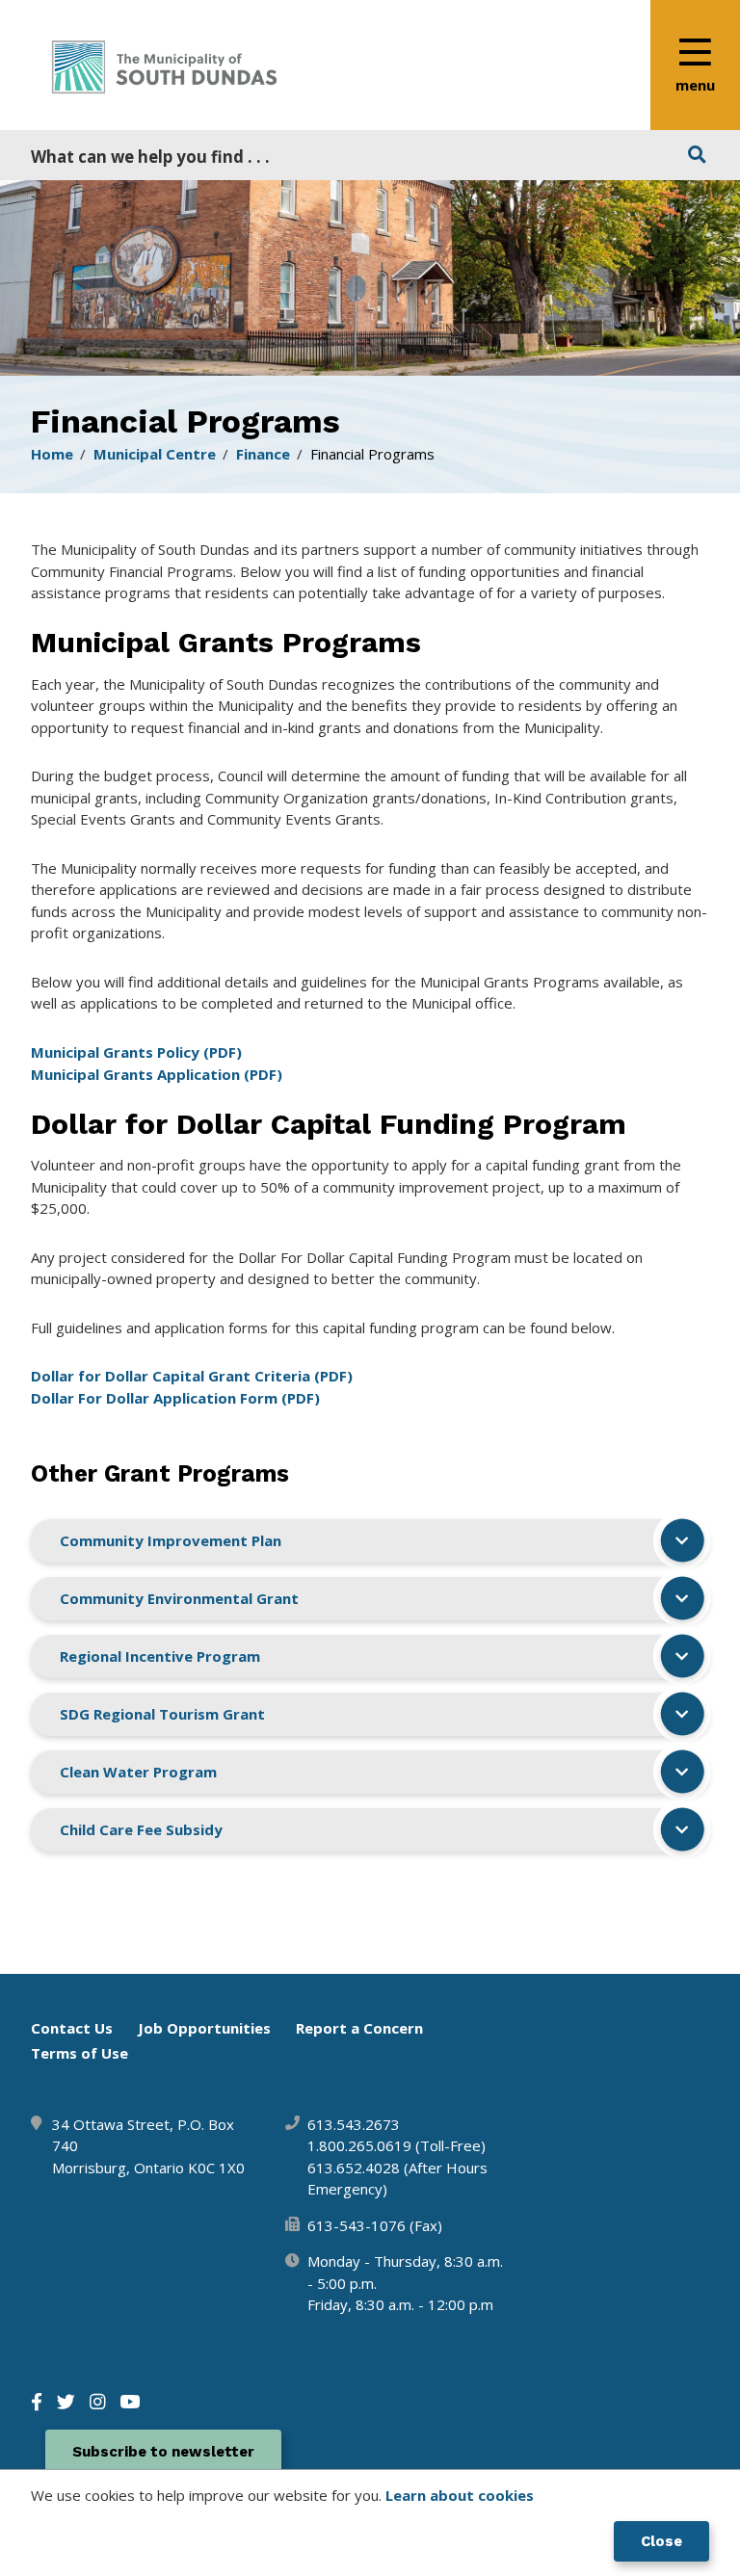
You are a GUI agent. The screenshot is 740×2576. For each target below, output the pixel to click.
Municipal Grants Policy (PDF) (136, 1052)
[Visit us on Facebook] (37, 2401)
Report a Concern (359, 2028)
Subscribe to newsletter (163, 2452)
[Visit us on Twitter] (66, 2401)
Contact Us (72, 2028)
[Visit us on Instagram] (97, 2401)
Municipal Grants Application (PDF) (159, 1074)
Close (661, 2541)
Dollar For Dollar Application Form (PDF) (175, 1398)
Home (52, 454)
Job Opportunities (204, 2028)
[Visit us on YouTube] (130, 2401)
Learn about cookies (460, 2495)
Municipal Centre (155, 454)
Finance (263, 454)
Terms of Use (79, 2053)
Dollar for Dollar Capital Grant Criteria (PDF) (192, 1376)
